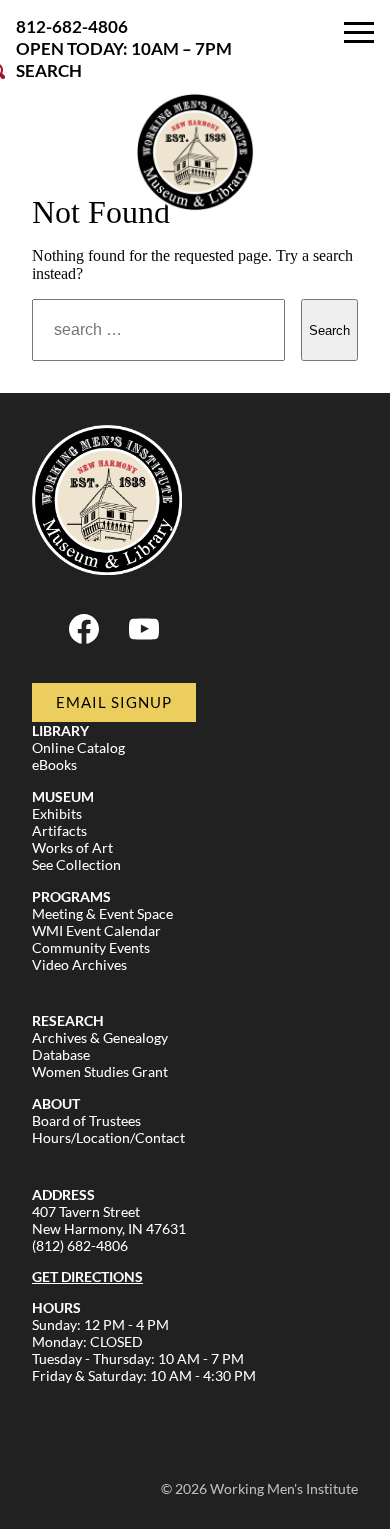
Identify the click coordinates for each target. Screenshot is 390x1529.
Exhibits (57, 813)
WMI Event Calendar (96, 930)
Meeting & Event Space (102, 913)
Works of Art (72, 847)
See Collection (76, 864)
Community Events (91, 947)
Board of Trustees (86, 1120)
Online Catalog (78, 747)
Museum (63, 796)
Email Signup (114, 702)
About (56, 1103)
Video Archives (79, 964)
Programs (71, 896)
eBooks (54, 764)
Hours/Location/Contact (108, 1137)
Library (60, 730)
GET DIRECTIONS (87, 1276)
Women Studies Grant (100, 1071)
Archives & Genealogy (100, 1037)
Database (61, 1054)
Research (68, 1020)
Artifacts (59, 830)
